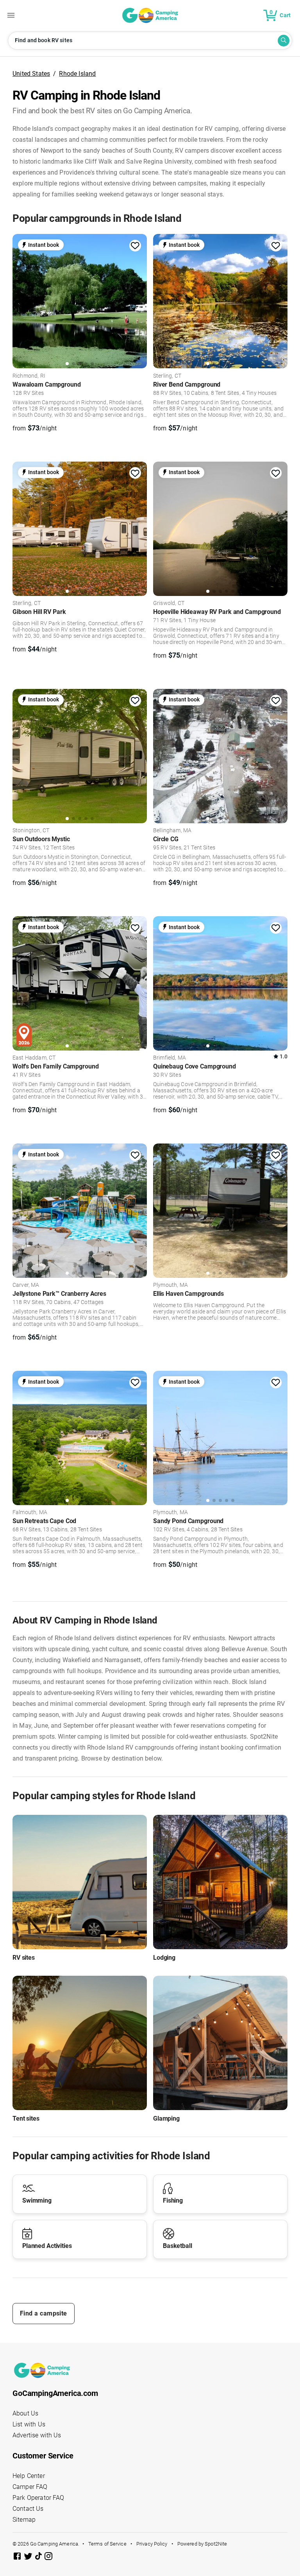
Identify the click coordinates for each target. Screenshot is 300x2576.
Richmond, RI (29, 376)
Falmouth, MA (30, 1513)
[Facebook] (18, 2557)
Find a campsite (44, 2313)
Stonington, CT (31, 831)
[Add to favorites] (135, 246)
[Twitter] (29, 2557)
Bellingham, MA (172, 831)
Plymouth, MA (171, 1285)
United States (31, 74)
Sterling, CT (167, 376)
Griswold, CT (169, 603)
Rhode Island (77, 74)
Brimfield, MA (170, 1058)
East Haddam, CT (34, 1058)
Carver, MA (26, 1285)
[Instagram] (48, 2557)
